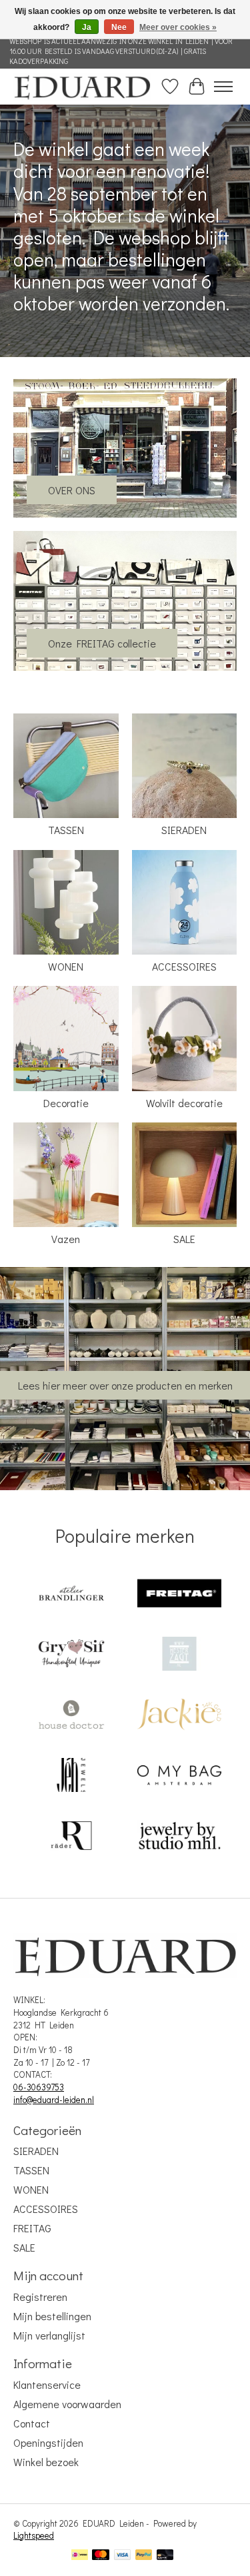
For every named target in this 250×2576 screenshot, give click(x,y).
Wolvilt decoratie (184, 1103)
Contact (32, 2423)
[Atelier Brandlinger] (71, 1594)
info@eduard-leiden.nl (54, 2100)
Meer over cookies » (178, 27)
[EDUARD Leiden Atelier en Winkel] (82, 86)
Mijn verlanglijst (49, 2335)
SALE (184, 1239)
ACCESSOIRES (184, 966)
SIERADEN (184, 830)
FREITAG (32, 2228)
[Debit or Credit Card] (165, 2556)
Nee (119, 27)
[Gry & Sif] (71, 1655)
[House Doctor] (71, 1716)
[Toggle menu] (223, 87)
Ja (87, 27)
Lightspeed (34, 2535)
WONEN (66, 966)
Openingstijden (48, 2442)
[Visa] (123, 2556)
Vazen (66, 1239)
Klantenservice (47, 2384)
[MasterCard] (101, 2556)
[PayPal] (144, 2556)
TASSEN (66, 830)
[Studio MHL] (179, 1837)
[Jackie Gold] (179, 1716)
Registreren (40, 2297)
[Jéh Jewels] (71, 1776)
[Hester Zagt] (179, 1655)
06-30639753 (39, 2087)
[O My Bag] (179, 1776)
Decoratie (66, 1103)
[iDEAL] (80, 2556)
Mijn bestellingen (52, 2316)
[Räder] (71, 1837)
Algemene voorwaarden (67, 2404)
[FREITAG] (179, 1594)
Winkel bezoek (46, 2462)
